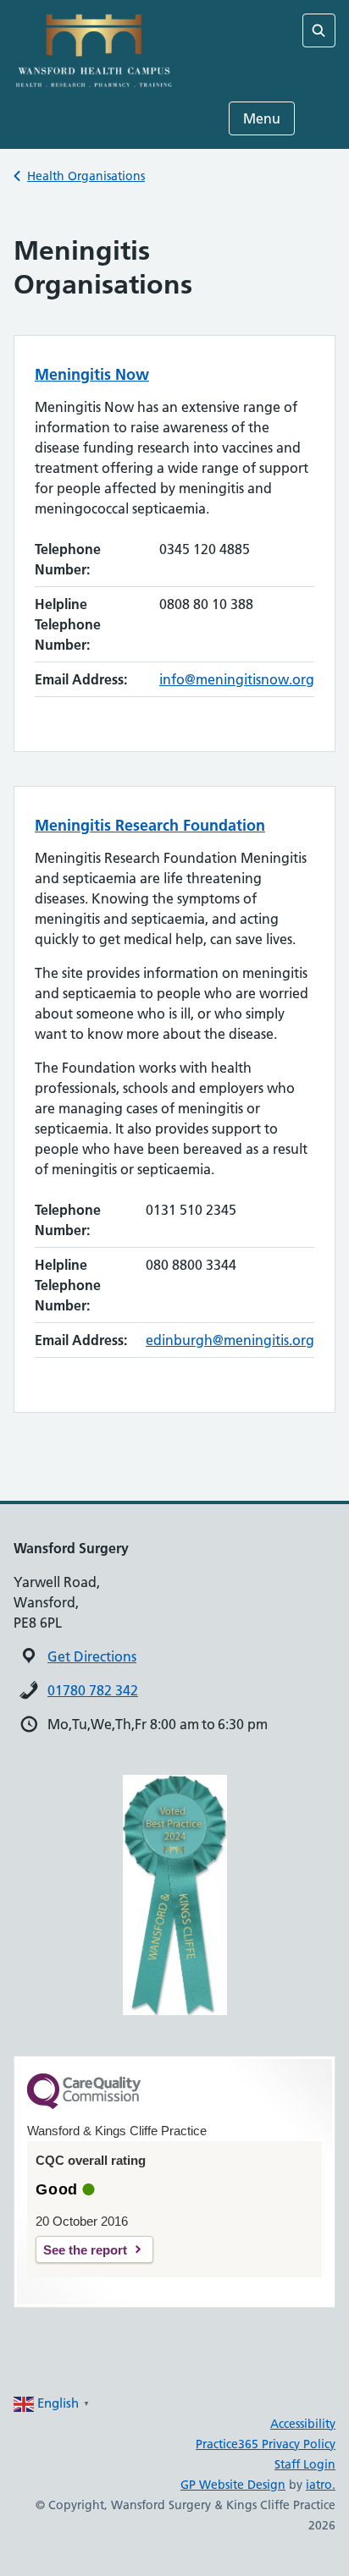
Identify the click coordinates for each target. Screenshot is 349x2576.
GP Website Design (233, 2485)
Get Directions (92, 1656)
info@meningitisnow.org (237, 679)
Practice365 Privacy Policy (266, 2444)
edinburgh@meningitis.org (230, 1340)
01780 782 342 (93, 1690)
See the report (85, 2250)
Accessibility (303, 2424)
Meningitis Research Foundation (150, 825)
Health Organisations (86, 176)
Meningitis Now (92, 374)
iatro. (321, 2485)
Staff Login (305, 2464)
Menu (262, 118)
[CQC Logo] (84, 2105)
